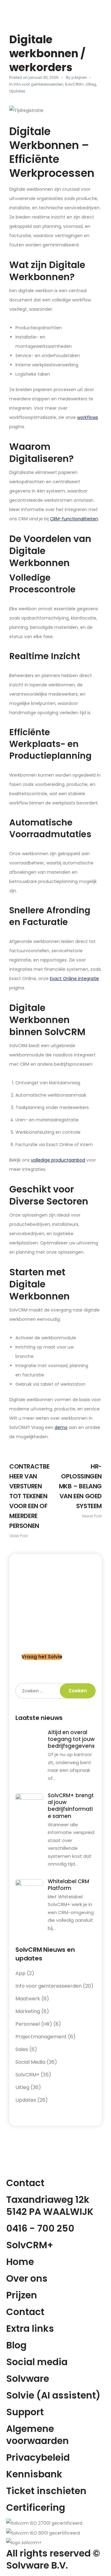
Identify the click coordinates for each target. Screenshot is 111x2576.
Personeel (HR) (34, 2024)
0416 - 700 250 (40, 2228)
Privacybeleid (38, 2457)
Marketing (28, 2011)
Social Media (30, 2062)
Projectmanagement (41, 2037)
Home (20, 2262)
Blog (16, 2345)
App (21, 1973)
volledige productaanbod (58, 1160)
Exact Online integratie (74, 979)
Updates (17, 91)
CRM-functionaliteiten (74, 519)
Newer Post (80, 1490)
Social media (37, 2362)
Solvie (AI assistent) (53, 2395)
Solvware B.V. (37, 2565)
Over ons (27, 2278)
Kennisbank (34, 2474)
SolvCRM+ (74, 84)
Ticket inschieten (46, 2491)
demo (61, 1427)
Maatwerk (28, 1999)
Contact (25, 2312)
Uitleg (91, 84)
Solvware (28, 2379)
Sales (22, 2049)
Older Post (29, 1500)
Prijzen (22, 2295)
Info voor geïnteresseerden (38, 84)
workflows (88, 417)
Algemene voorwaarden (37, 2435)
